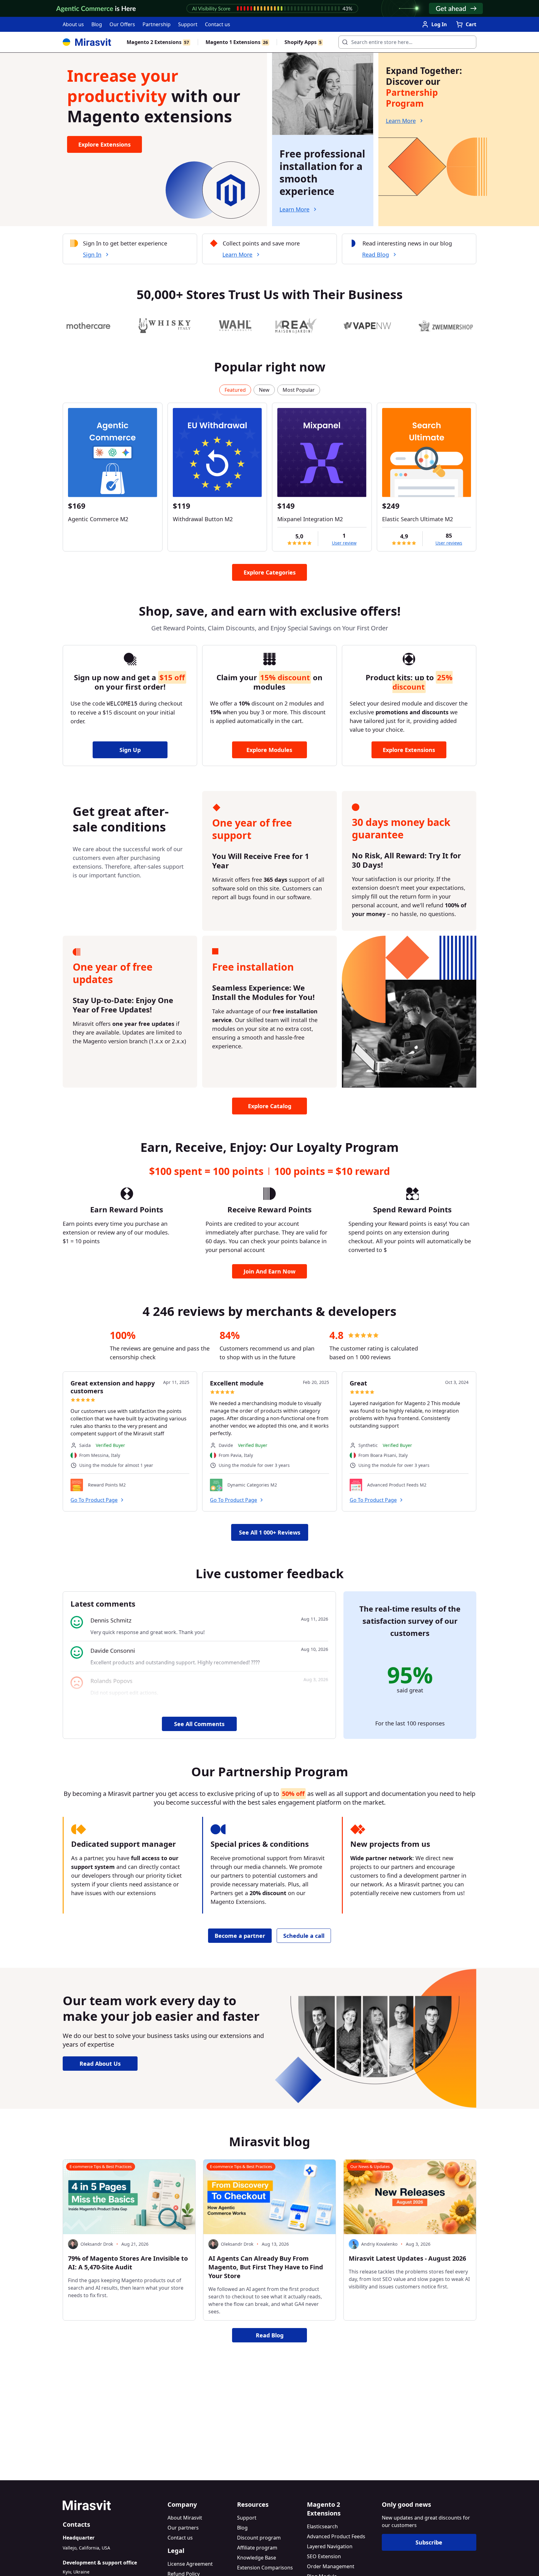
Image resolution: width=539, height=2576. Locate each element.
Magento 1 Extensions (237, 42)
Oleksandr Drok (97, 2244)
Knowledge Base (257, 2558)
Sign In (92, 255)
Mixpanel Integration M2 (310, 519)
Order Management (331, 2566)
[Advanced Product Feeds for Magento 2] (356, 1485)
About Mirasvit (185, 2518)
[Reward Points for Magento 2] (77, 1485)
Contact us (218, 24)
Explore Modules (269, 750)
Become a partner (240, 1936)
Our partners (183, 2528)
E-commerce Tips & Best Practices (101, 2166)
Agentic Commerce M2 (98, 519)
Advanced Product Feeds (336, 2536)
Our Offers (122, 24)
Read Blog (376, 255)
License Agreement (190, 2564)
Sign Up (130, 750)
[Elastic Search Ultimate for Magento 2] (427, 453)
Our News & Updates (370, 2166)
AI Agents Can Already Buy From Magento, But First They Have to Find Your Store (266, 2267)
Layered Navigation (330, 2546)
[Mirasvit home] (113, 2505)
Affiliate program (257, 2548)
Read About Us (100, 2064)
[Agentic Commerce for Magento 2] (113, 453)
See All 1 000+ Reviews (270, 1532)
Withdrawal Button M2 (203, 519)
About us (73, 24)
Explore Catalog (270, 1106)
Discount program (259, 2538)
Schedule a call (304, 1936)
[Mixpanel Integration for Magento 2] (322, 453)
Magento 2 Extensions (158, 42)
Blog (97, 24)
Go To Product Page (94, 1500)
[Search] (343, 40)
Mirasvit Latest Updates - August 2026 (407, 2258)
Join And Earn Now (269, 1271)
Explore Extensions (104, 144)
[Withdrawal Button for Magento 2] (217, 453)
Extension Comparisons (265, 2568)
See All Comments (199, 1724)
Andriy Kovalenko (379, 2244)
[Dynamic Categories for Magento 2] (216, 1485)
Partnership (157, 24)
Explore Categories (270, 572)
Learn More (294, 209)
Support (188, 24)
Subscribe (429, 2542)
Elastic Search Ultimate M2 (418, 519)
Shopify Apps (303, 42)
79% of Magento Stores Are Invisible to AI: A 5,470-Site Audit (128, 2263)
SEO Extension (324, 2556)
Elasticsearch (322, 2526)
